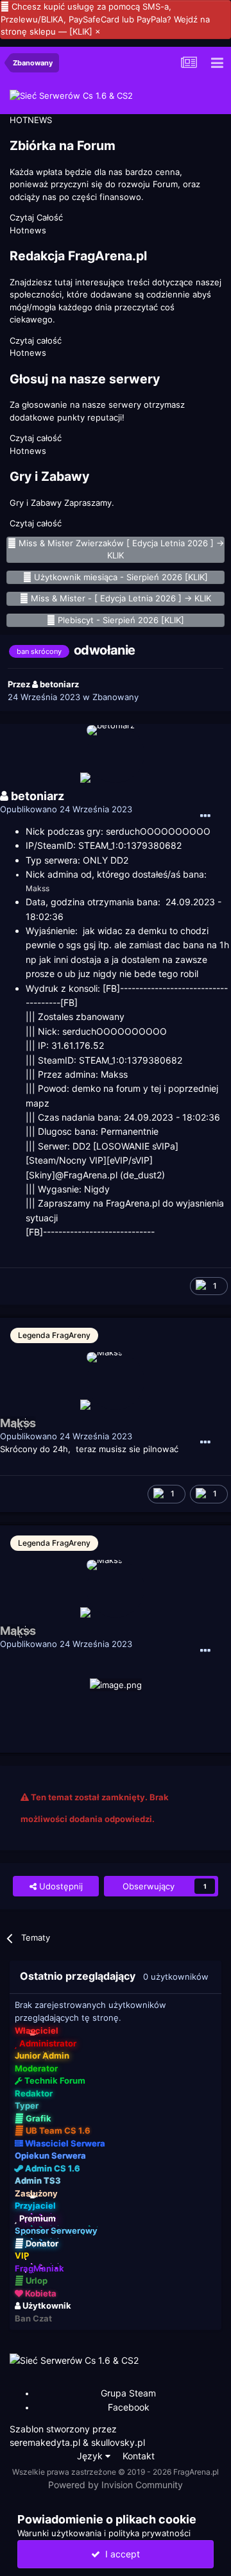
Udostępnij (60, 1886)
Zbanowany (116, 697)
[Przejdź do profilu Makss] (116, 1381)
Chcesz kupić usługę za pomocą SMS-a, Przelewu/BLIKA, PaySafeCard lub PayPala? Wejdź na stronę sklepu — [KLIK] (105, 19)
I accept (120, 2554)
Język (91, 2456)
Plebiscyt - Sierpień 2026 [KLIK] (121, 620)
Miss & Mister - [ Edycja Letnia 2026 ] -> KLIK (121, 598)
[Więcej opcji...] (205, 816)
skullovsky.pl (118, 2442)
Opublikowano (66, 809)
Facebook (129, 2407)
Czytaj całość (36, 340)
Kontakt (139, 2456)
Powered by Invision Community (116, 2485)
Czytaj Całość (36, 217)
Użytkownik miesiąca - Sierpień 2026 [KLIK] (121, 577)
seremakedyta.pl (45, 2442)
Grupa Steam (128, 2393)
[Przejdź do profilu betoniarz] (116, 754)
